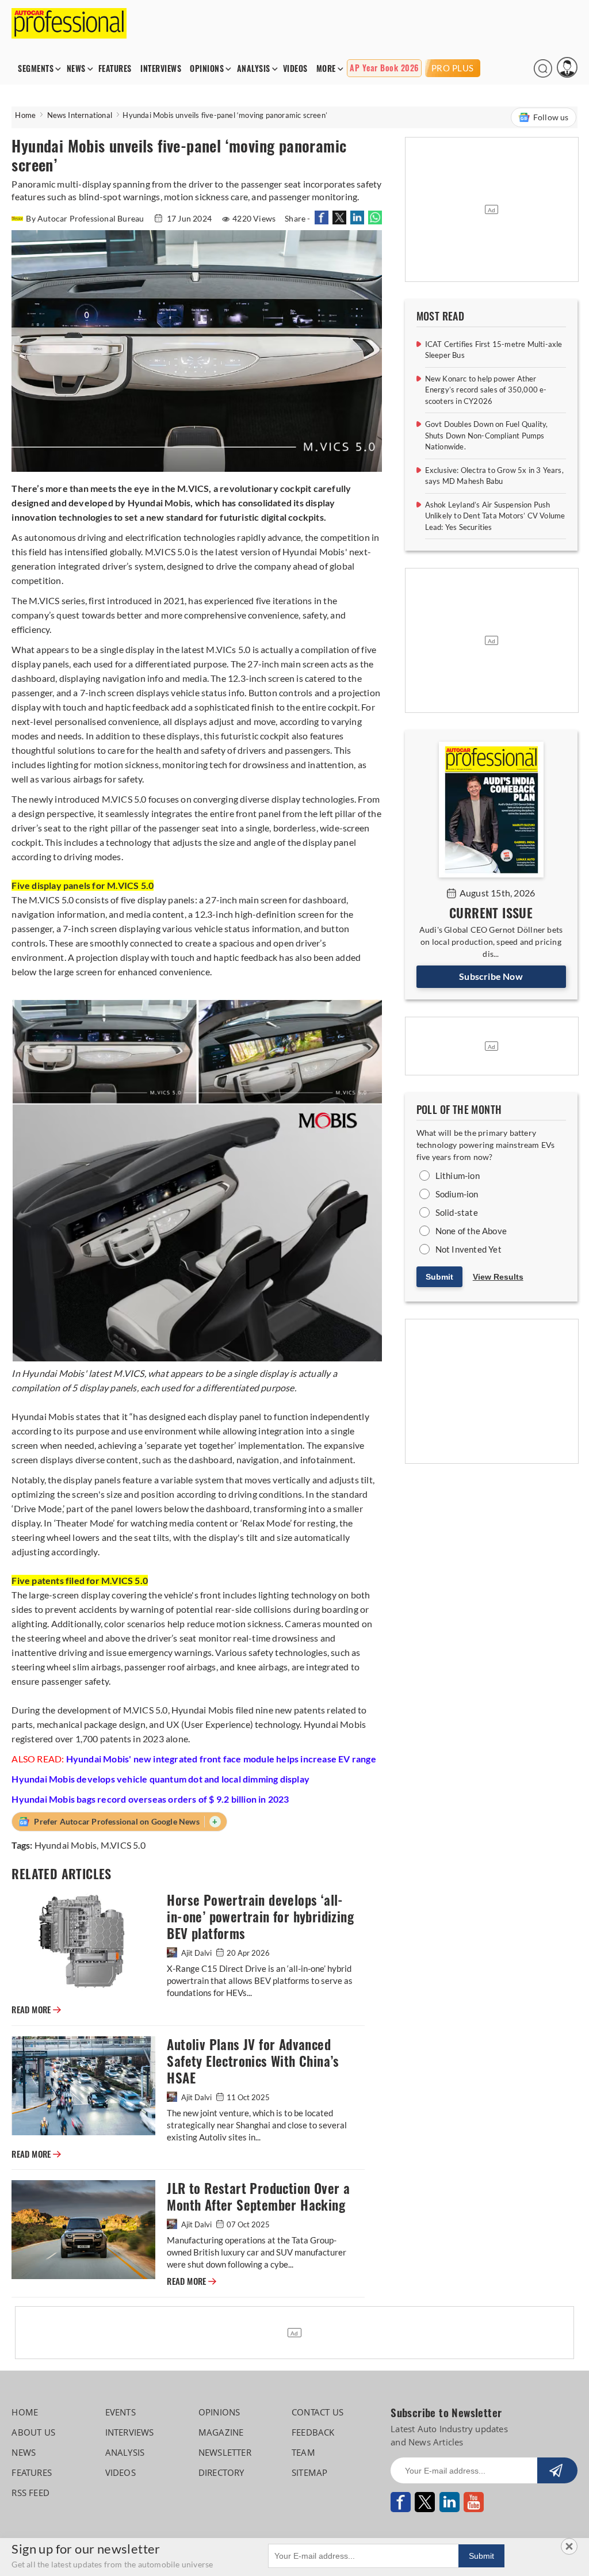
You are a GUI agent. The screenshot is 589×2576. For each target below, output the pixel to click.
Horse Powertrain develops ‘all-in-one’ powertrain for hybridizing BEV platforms (260, 1917)
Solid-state (457, 1212)
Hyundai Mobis (66, 1845)
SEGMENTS (36, 69)
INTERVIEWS (161, 69)
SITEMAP (309, 2472)
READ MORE (36, 2010)
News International (80, 115)
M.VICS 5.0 (123, 1845)
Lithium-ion (458, 1176)
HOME (25, 2412)
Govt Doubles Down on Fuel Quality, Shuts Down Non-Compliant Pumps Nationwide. (487, 435)
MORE (326, 69)
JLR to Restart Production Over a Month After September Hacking (258, 2197)
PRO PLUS (453, 68)
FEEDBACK (313, 2432)
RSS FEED (30, 2493)
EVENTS (121, 2412)
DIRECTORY (221, 2472)
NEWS (76, 69)
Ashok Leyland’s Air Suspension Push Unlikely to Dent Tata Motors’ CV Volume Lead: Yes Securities (495, 516)
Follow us (551, 117)
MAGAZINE (221, 2432)
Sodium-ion (457, 1194)
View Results (498, 1277)
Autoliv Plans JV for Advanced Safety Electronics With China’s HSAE (253, 2061)
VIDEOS (295, 69)
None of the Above (471, 1231)
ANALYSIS (254, 69)
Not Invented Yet (468, 1249)
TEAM (303, 2452)
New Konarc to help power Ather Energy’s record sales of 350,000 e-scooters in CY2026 (486, 390)
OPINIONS (207, 69)
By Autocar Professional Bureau (86, 218)
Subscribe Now (491, 976)
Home (25, 115)
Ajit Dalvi (196, 1953)
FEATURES (115, 69)
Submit (439, 1277)
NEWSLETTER (225, 2452)
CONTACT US (318, 2412)
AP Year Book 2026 (384, 68)
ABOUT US (33, 2432)
